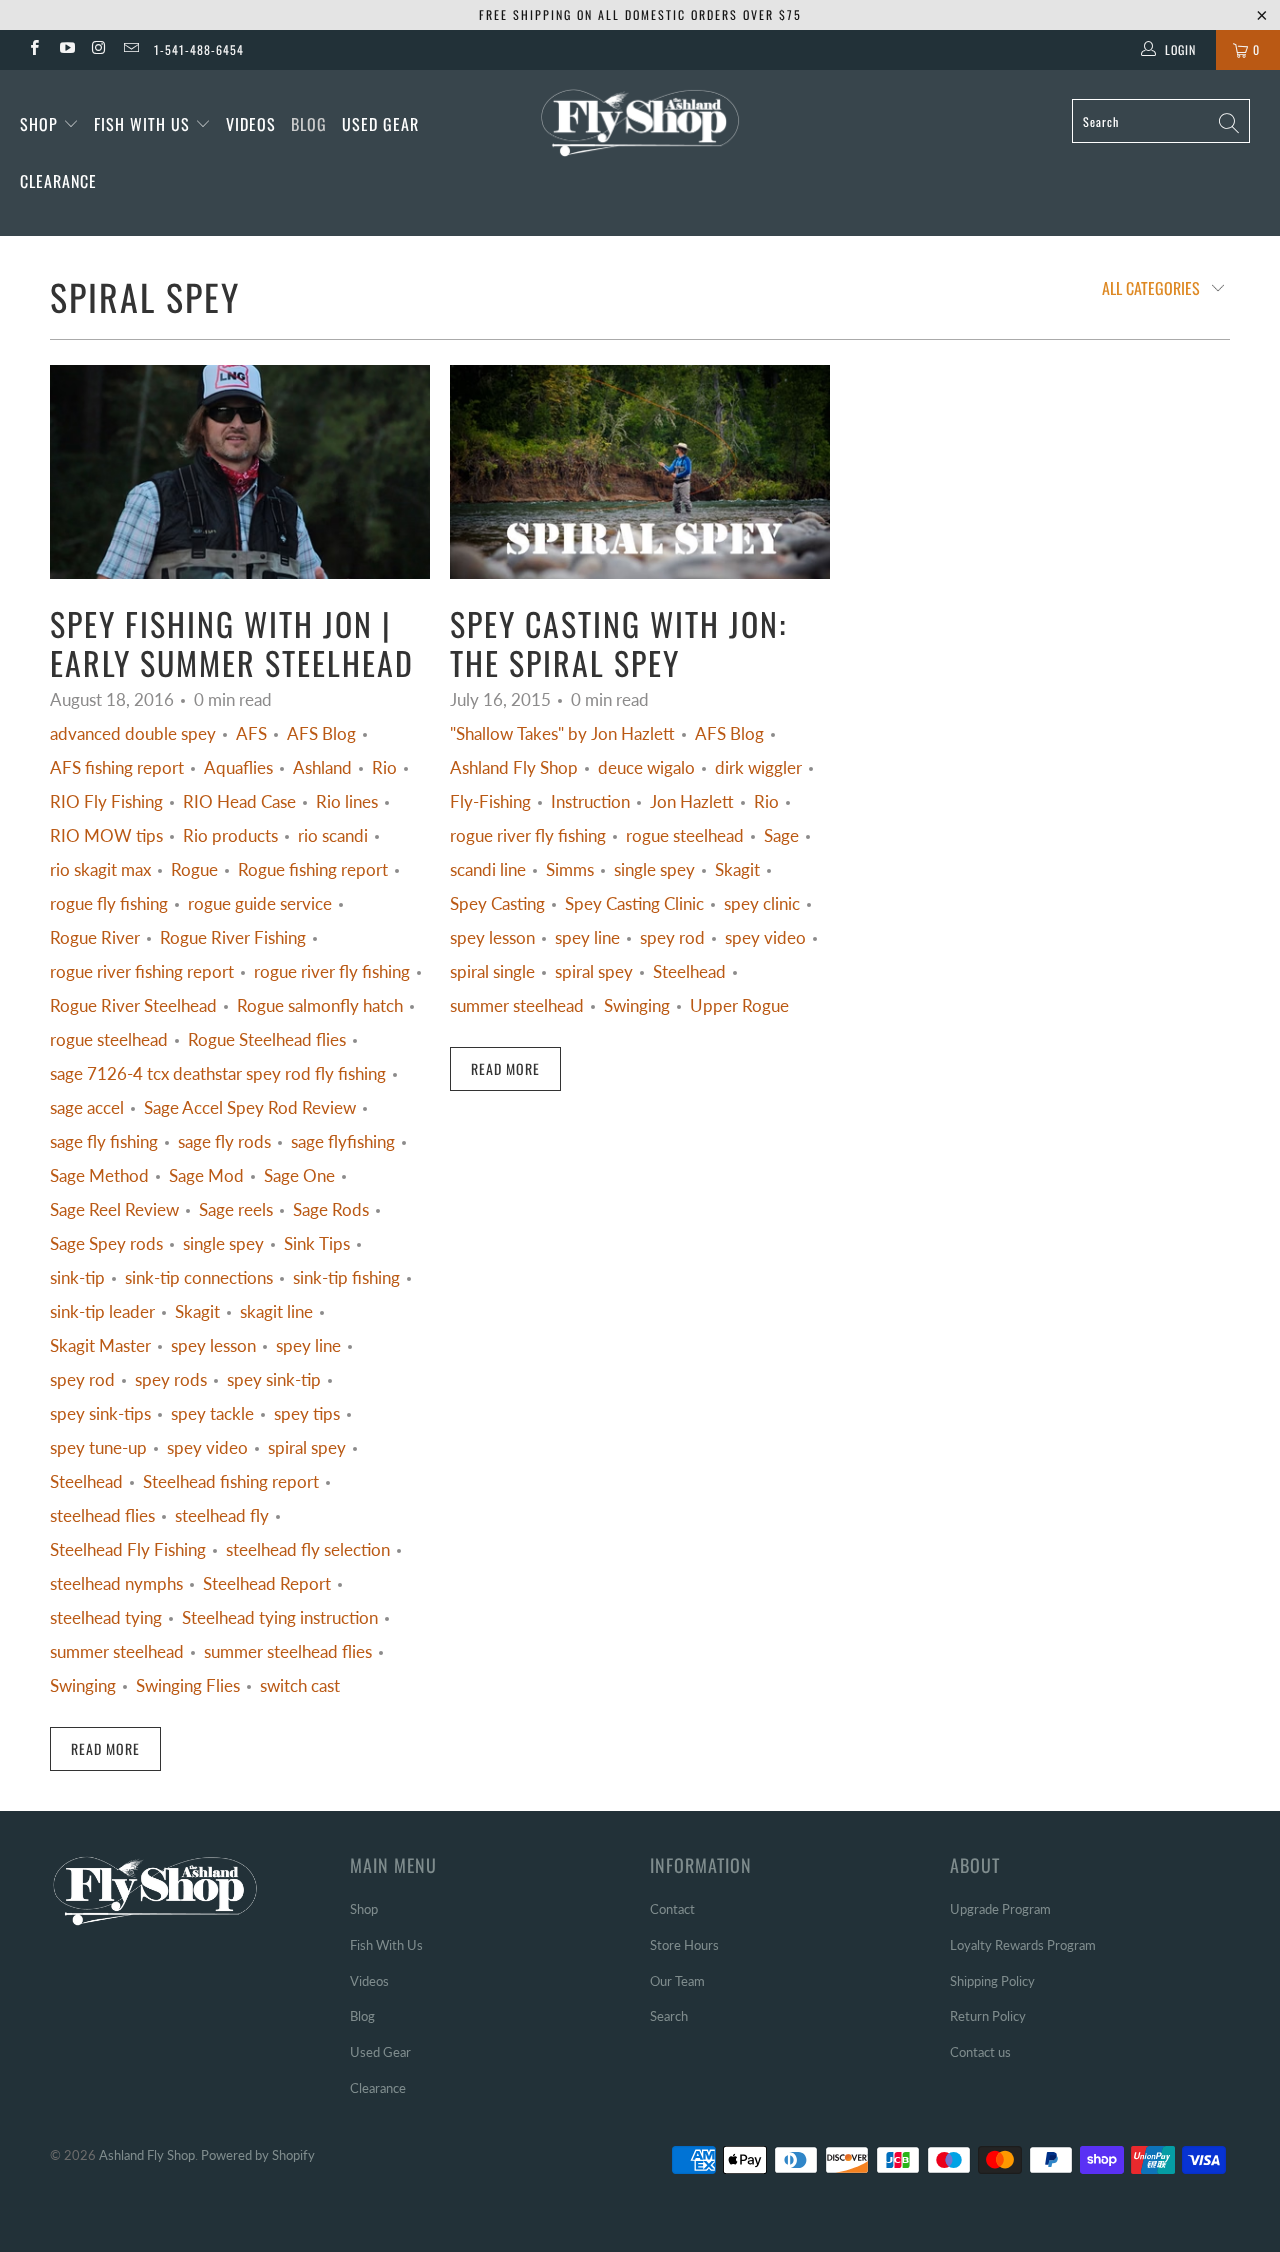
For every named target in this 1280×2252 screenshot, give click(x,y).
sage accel (87, 1108)
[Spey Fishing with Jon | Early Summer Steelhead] (240, 472)
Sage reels (236, 1210)
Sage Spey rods (106, 1244)
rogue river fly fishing (332, 972)
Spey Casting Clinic (634, 904)
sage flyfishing (343, 1142)
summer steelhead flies (288, 1652)
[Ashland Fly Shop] (640, 121)
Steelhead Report (267, 1584)
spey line (308, 1346)
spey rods (171, 1380)
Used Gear (380, 124)
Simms (570, 870)
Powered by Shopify (258, 2155)
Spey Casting (497, 904)
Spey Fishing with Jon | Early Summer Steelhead (232, 642)
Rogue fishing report (313, 870)
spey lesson (213, 1346)
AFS (251, 734)
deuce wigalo (646, 768)
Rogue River (95, 938)
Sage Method (99, 1176)
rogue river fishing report (142, 972)
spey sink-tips (100, 1414)
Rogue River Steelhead (133, 1006)
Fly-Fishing (490, 802)
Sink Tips (317, 1244)
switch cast (300, 1686)
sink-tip (77, 1278)
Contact (672, 1909)
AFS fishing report (117, 768)
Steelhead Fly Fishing (128, 1550)
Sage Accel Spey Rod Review (250, 1108)
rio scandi (333, 836)
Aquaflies (238, 768)
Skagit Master (100, 1346)
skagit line (276, 1312)
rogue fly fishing (109, 904)
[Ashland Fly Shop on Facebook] (33, 49)
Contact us (980, 2052)
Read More (105, 1748)
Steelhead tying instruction (280, 1618)
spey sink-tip (274, 1380)
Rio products (230, 836)
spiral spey (145, 296)
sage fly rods (224, 1142)
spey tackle (212, 1414)
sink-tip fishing (346, 1278)
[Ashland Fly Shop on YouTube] (65, 49)
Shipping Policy (992, 1981)
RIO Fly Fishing (106, 802)
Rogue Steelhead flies (267, 1040)
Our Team (677, 1981)
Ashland (322, 768)
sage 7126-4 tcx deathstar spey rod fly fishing (218, 1074)
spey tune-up (98, 1448)
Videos (251, 124)
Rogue (194, 870)
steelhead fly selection (308, 1550)
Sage (781, 836)
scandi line (488, 870)
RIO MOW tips (106, 836)
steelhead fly (222, 1516)
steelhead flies (102, 1516)
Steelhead (86, 1482)
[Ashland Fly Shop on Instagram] (98, 49)
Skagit (197, 1312)
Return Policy (988, 2016)
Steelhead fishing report (231, 1482)
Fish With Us (144, 124)
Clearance (58, 181)
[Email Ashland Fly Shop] (130, 49)
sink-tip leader (102, 1312)
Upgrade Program (1000, 1909)
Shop (39, 124)
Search (669, 2016)
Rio (384, 768)
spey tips (307, 1414)
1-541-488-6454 (199, 49)
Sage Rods (331, 1210)
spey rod (82, 1380)
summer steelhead (117, 1652)
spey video (207, 1448)
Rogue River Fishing (233, 938)
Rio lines (347, 802)
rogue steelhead (109, 1040)
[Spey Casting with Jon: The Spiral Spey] (640, 472)
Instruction (590, 802)
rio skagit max (100, 870)
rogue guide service (260, 904)
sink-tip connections (199, 1278)
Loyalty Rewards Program (1023, 1945)
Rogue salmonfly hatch (320, 1006)
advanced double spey (133, 734)
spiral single (492, 972)
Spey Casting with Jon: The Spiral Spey (618, 642)
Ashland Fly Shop (514, 768)
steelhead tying (106, 1618)
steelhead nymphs (116, 1584)
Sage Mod (206, 1176)
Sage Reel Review (114, 1210)
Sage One (299, 1176)
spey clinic (762, 904)
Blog (309, 124)
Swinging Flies (188, 1686)
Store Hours (684, 1945)
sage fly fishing (104, 1142)
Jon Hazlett (692, 802)
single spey (223, 1244)
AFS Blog (321, 734)
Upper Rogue (739, 1006)
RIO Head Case (239, 802)
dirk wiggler (758, 768)
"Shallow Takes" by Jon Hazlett (562, 734)
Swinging (83, 1686)
